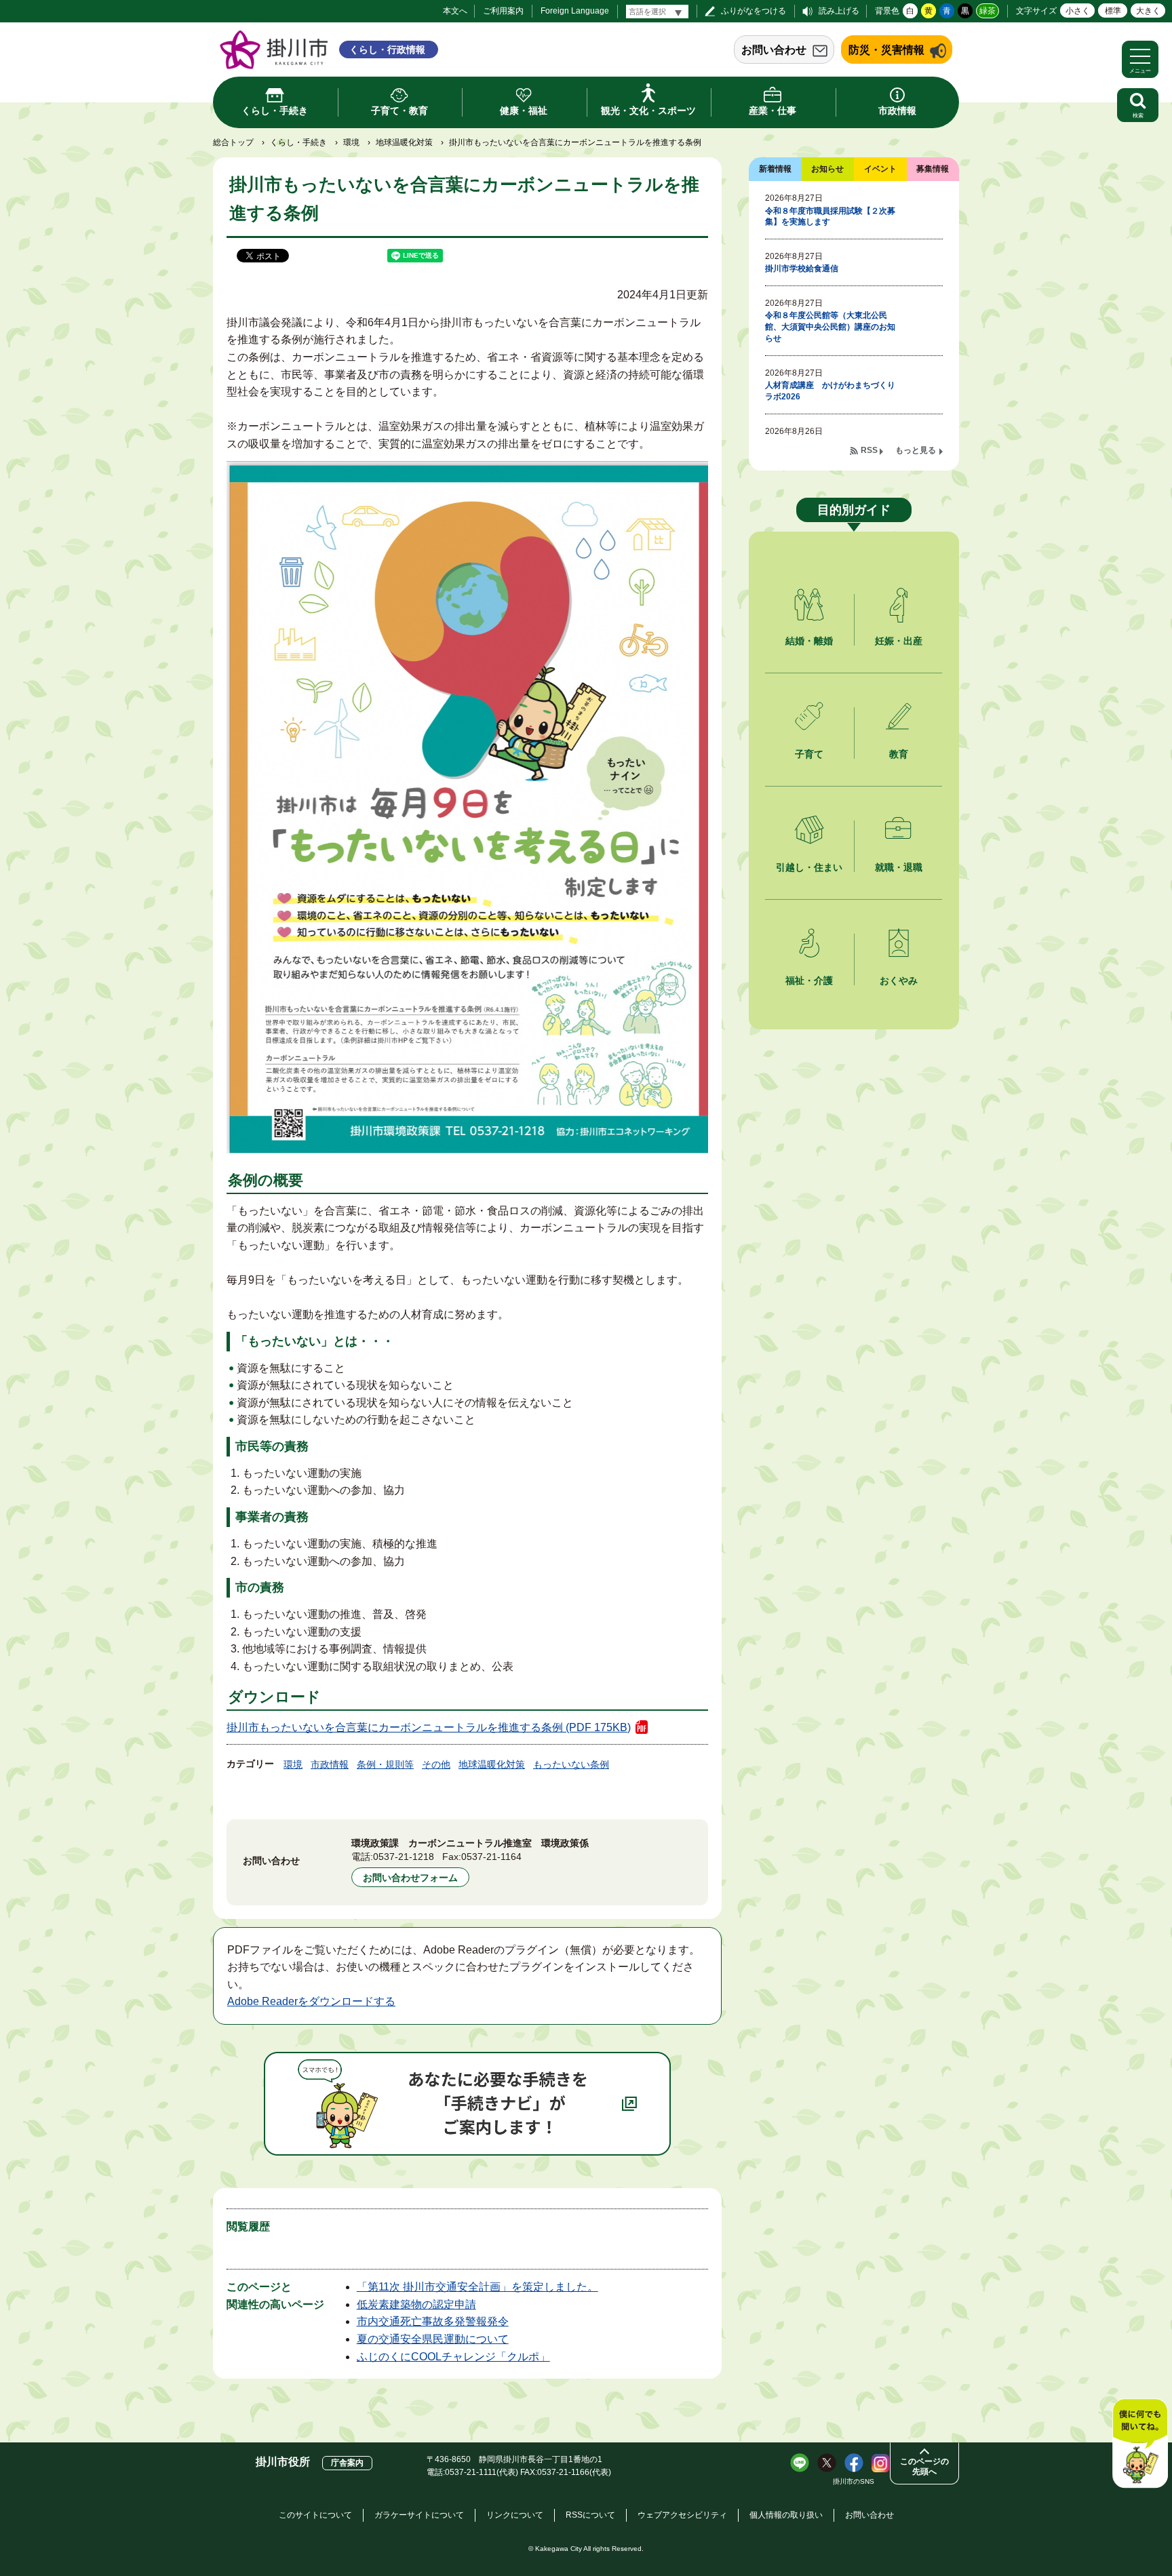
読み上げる (839, 11)
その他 (436, 1764)
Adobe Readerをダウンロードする (311, 2001)
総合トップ (233, 142)
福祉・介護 (809, 980)
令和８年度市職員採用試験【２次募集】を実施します (830, 217)
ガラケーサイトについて (419, 2515)
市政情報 (330, 1764)
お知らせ (827, 169)
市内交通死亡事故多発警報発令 (433, 2321)
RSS (869, 450)
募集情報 (933, 169)
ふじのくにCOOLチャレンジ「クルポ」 (453, 2357)
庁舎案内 (347, 2463)
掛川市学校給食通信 (802, 269)
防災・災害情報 (886, 50)
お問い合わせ (774, 50)
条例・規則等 (385, 1764)
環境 (351, 142)
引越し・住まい (809, 867)
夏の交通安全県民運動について (433, 2339)
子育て (809, 754)
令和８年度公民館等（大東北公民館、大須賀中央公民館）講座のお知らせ (830, 327)
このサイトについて (315, 2515)
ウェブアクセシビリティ (682, 2515)
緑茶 (988, 11)
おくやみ (899, 980)
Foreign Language (575, 11)
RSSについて (590, 2515)
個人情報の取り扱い (786, 2515)
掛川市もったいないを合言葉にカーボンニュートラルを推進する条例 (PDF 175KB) (429, 1727)
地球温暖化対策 (404, 142)
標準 (1113, 11)
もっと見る (916, 450)
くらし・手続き (298, 142)
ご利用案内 (503, 11)
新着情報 (775, 169)
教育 (899, 754)
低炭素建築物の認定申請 (416, 2304)
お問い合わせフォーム (410, 1878)
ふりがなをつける (754, 11)
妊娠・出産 (899, 641)
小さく (1078, 11)
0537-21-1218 (404, 1857)
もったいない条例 (571, 1764)
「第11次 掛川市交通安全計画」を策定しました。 (477, 2287)
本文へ (455, 11)
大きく (1148, 11)
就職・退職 (899, 867)
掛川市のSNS (854, 2481)
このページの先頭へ (924, 2466)
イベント (880, 169)
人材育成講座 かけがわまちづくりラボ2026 (830, 391)
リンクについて (515, 2515)
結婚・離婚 (809, 641)
